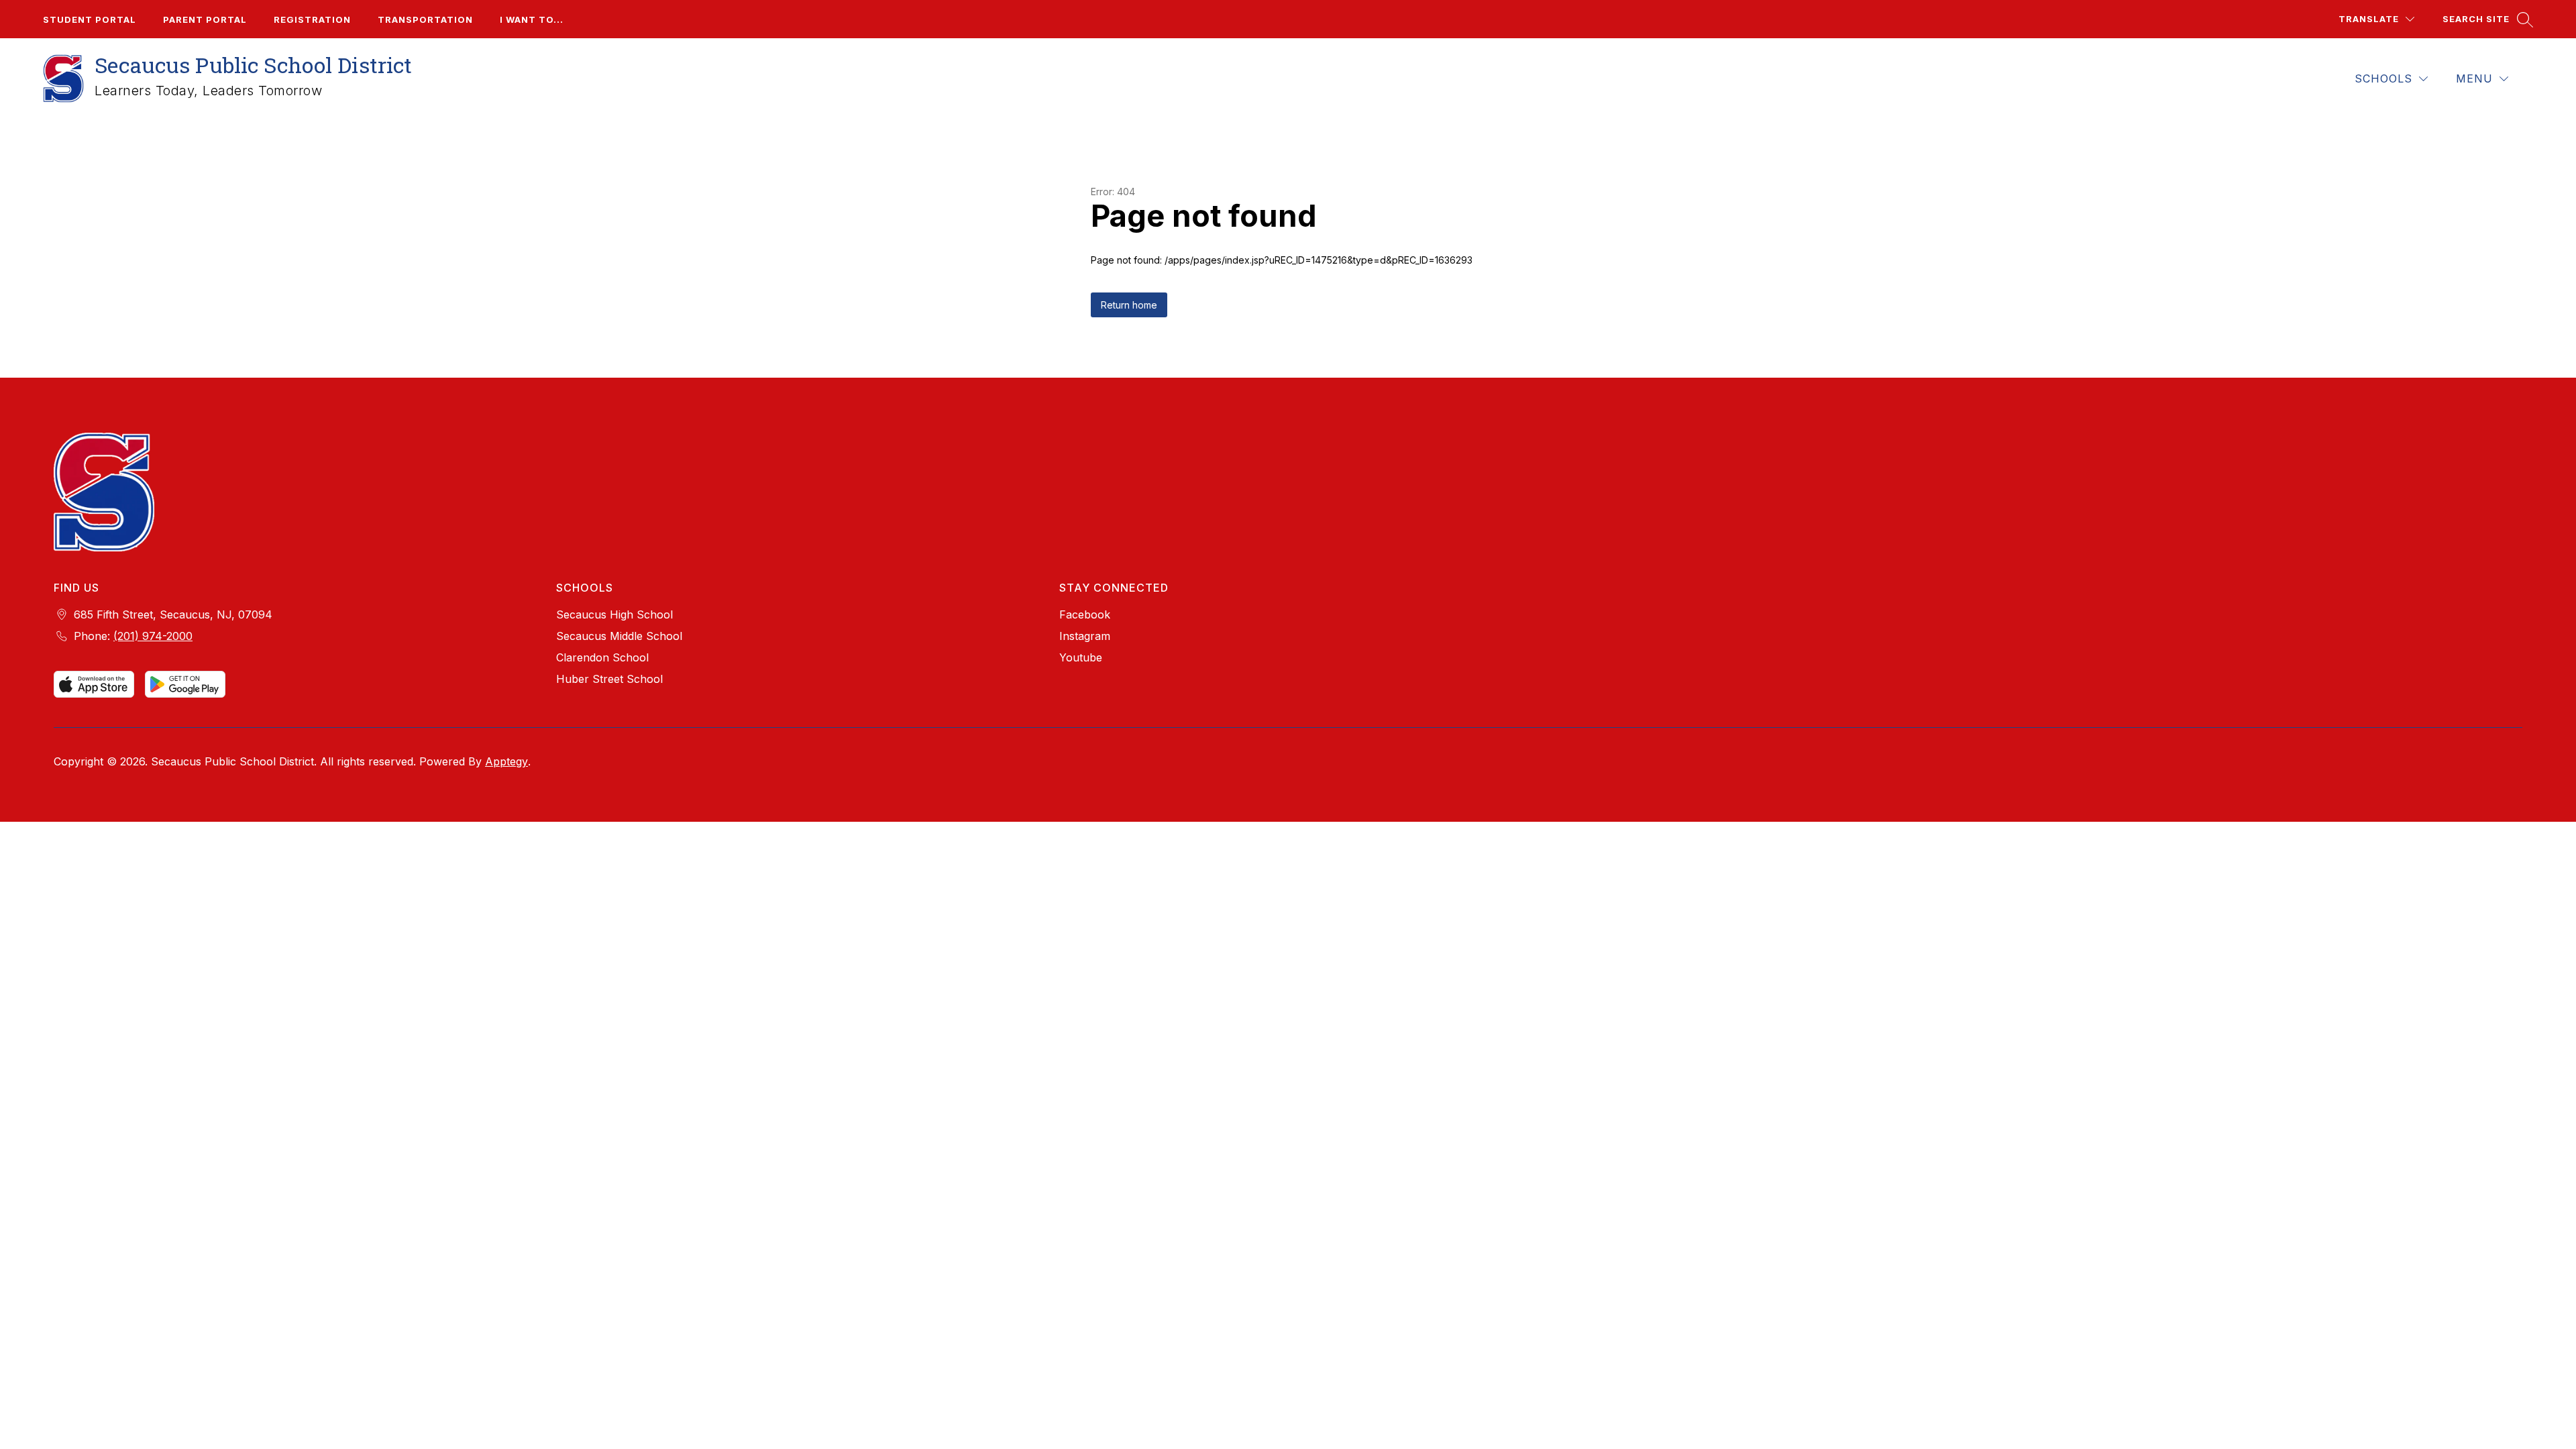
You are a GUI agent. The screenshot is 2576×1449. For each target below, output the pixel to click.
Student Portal (90, 19)
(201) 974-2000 (153, 636)
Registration (312, 19)
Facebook (1085, 614)
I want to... (532, 19)
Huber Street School (609, 679)
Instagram (1085, 636)
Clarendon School (602, 657)
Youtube (1081, 657)
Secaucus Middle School (619, 636)
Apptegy (506, 761)
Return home (1129, 305)
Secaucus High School (614, 614)
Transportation (425, 19)
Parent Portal (205, 19)
